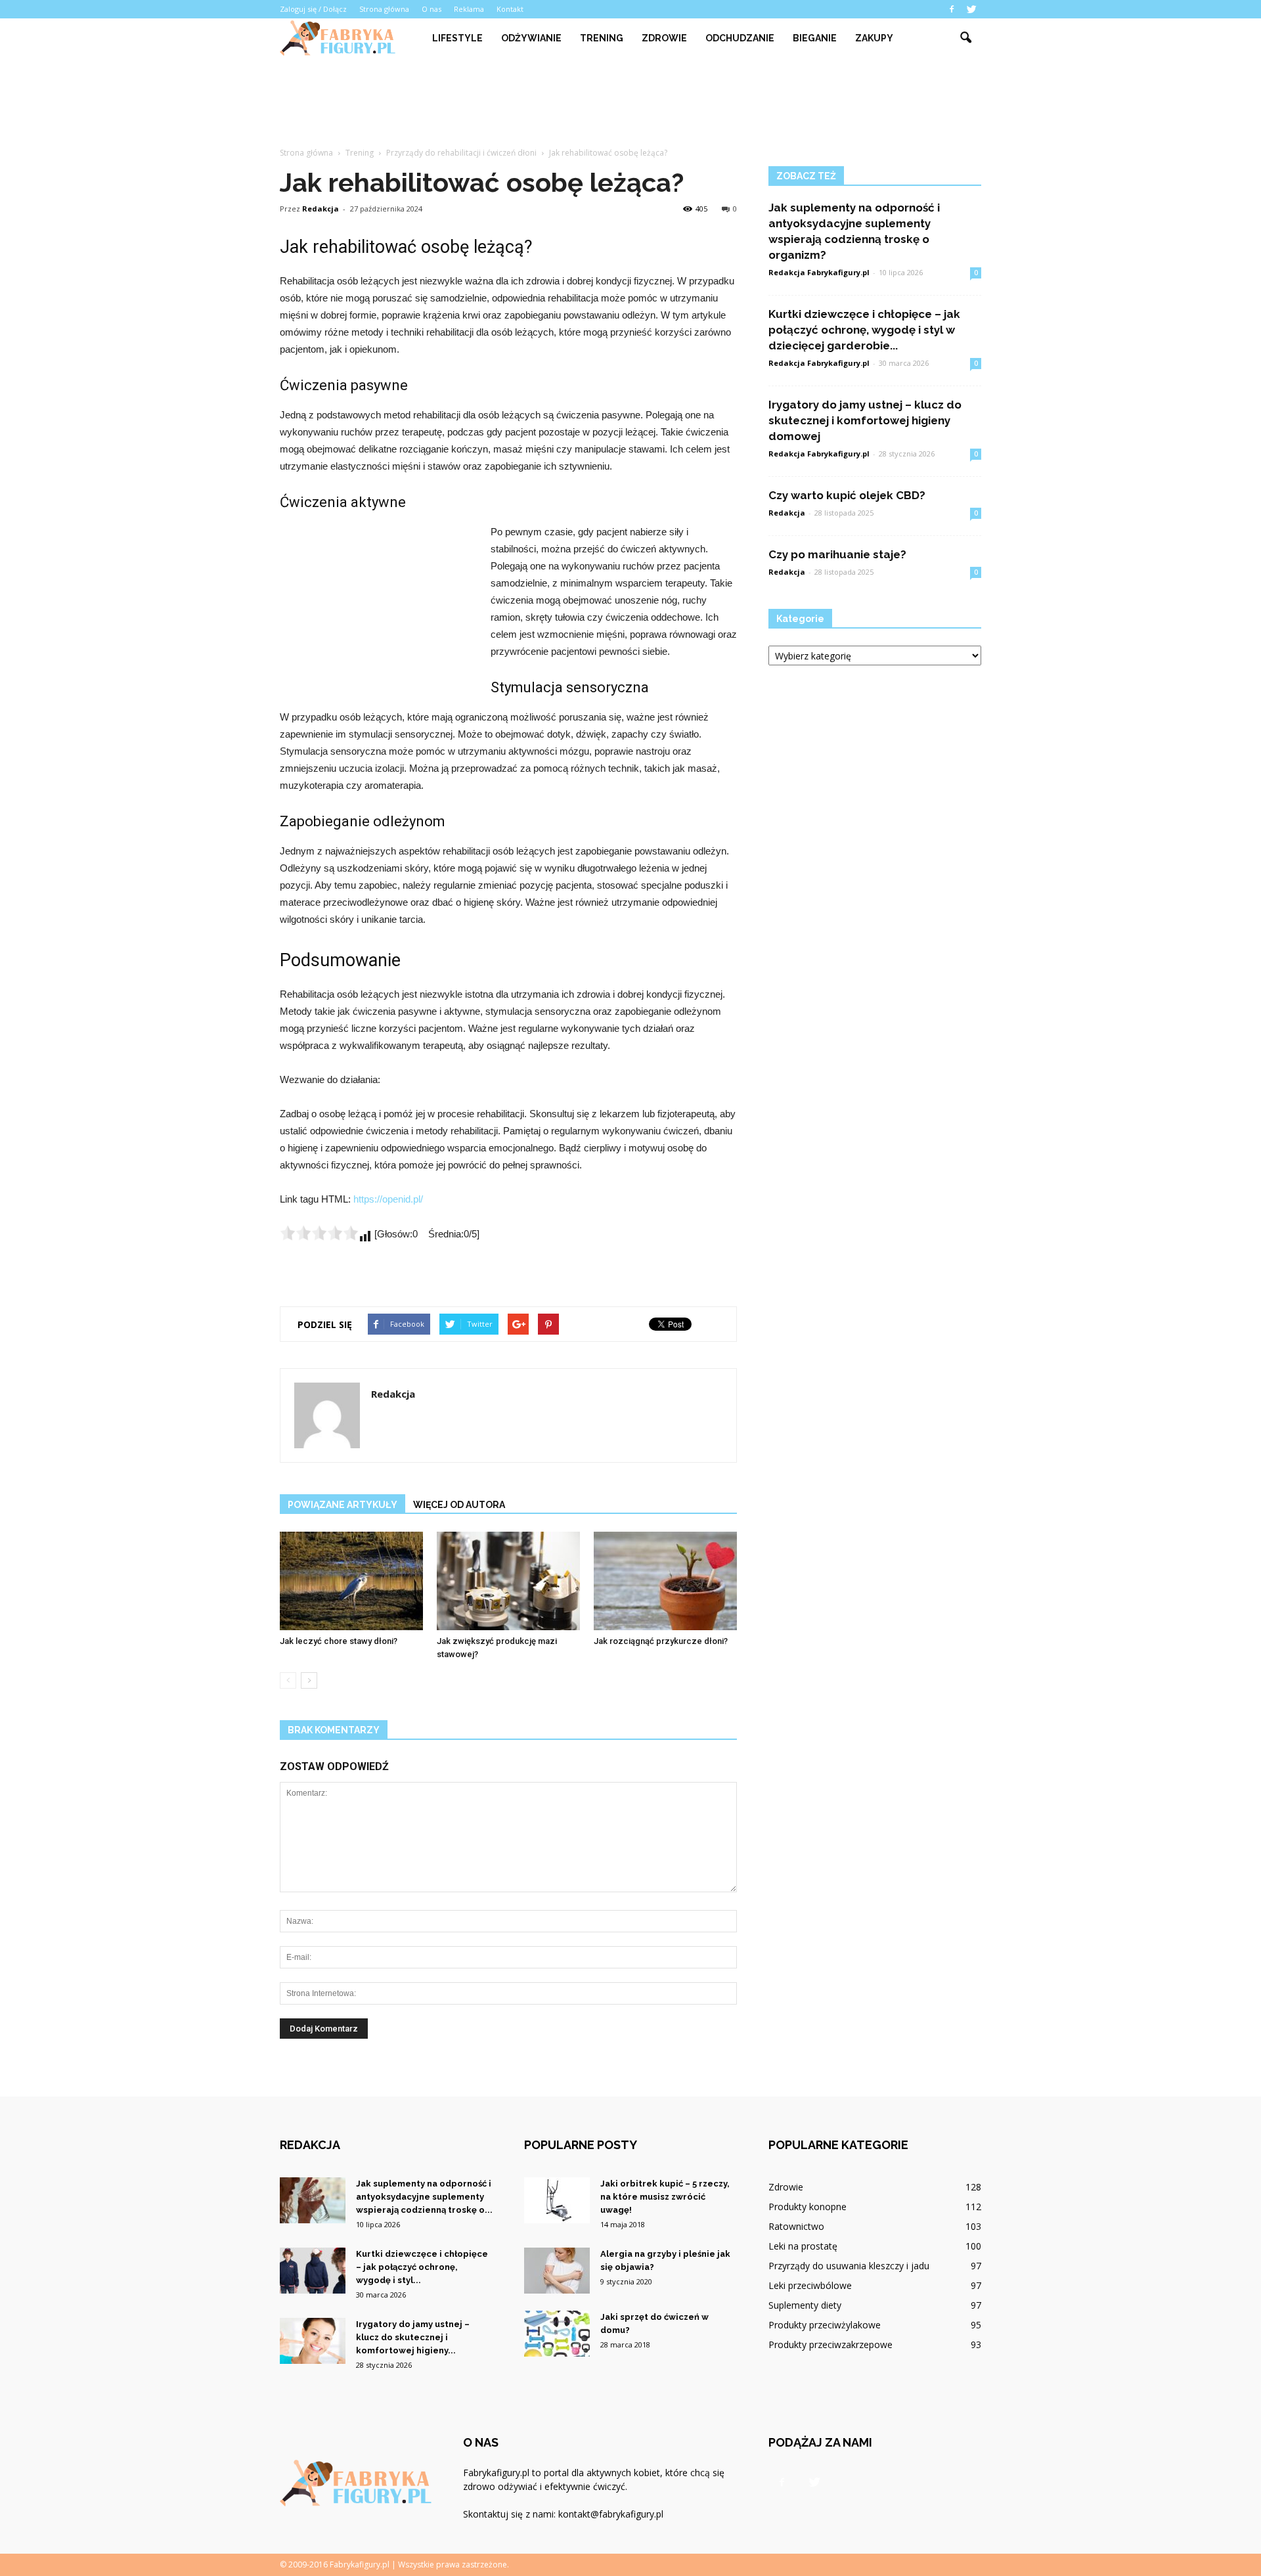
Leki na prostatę (803, 2246)
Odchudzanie (740, 38)
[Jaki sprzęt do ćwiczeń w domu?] (557, 2334)
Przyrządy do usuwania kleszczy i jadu (849, 2266)
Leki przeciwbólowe (810, 2285)
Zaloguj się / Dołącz (313, 9)
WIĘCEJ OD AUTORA (459, 1505)
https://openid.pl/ (388, 1199)
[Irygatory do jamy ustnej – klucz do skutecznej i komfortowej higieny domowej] (313, 2341)
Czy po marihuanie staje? (837, 554)
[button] (965, 38)
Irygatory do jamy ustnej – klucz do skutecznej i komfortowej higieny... (413, 2337)
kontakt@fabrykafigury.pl (611, 2514)
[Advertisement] (630, 103)
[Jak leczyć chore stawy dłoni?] (351, 1581)
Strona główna (384, 9)
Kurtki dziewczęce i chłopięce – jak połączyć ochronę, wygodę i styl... (422, 2267)
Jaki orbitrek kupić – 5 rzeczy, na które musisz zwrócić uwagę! (665, 2197)
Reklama (469, 9)
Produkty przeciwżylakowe (825, 2325)
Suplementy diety (805, 2305)
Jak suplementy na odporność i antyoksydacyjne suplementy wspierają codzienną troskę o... (424, 2197)
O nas (431, 9)
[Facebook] (952, 9)
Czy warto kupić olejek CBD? (847, 495)
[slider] (319, 1233)
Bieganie (815, 38)
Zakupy (874, 38)
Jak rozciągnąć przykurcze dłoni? (661, 1641)
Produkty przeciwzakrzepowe (830, 2344)
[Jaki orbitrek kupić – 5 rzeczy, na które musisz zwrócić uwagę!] (557, 2200)
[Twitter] (971, 9)
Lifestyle (457, 38)
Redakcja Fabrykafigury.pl (819, 272)
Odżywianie (531, 38)
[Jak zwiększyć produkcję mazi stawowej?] (508, 1581)
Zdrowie (664, 38)
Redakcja (321, 209)
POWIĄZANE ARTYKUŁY (343, 1505)
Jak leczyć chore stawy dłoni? (339, 1641)
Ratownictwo (796, 2226)
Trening (602, 38)
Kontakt (510, 9)
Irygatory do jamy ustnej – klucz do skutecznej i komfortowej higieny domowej (865, 420)
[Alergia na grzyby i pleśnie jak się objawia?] (557, 2271)
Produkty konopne (807, 2207)
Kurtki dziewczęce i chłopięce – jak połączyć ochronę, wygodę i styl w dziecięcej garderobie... (864, 330)
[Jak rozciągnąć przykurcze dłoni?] (665, 1581)
